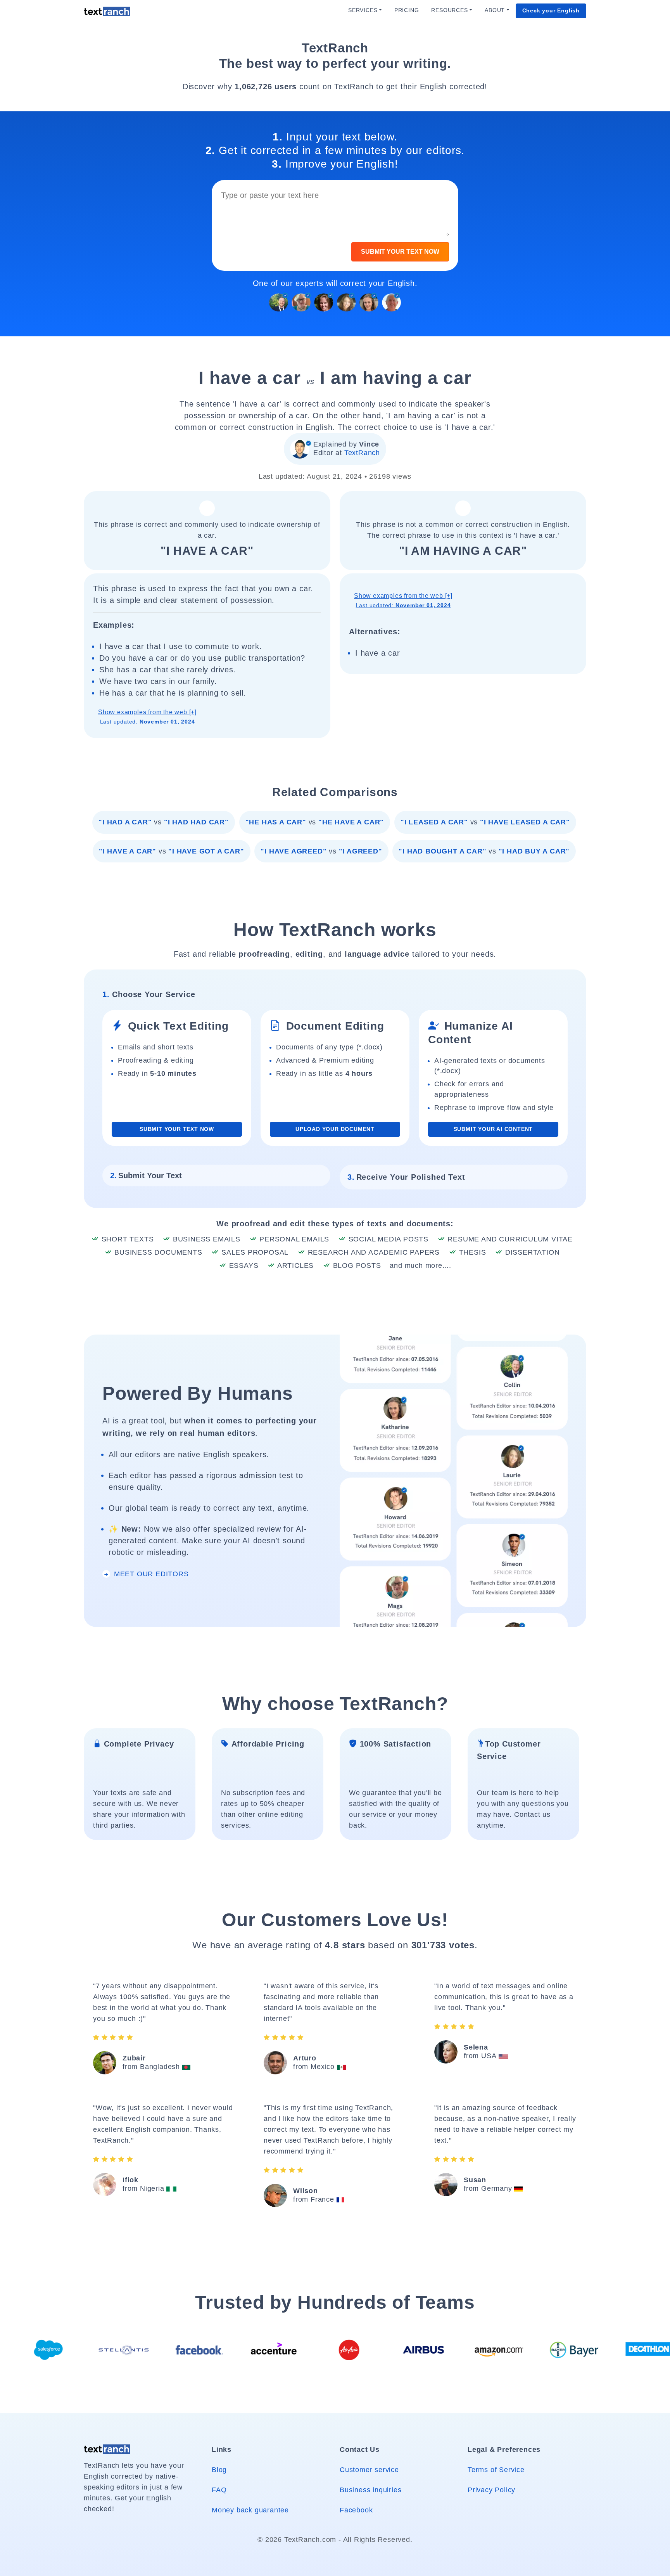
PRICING (407, 10)
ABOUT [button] (495, 10)
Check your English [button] (551, 11)
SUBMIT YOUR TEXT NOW (400, 252)
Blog (219, 2470)
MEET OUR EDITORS (150, 1574)
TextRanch (362, 453)
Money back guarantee (250, 2510)
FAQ (219, 2490)
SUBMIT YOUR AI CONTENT (493, 1129)
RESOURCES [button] (449, 10)
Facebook (356, 2510)
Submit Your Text (146, 1175)
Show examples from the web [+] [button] (147, 717)
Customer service (369, 2470)
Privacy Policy (491, 2490)
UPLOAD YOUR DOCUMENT (335, 1129)
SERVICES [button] (363, 10)
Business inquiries (370, 2490)
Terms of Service (496, 2470)
